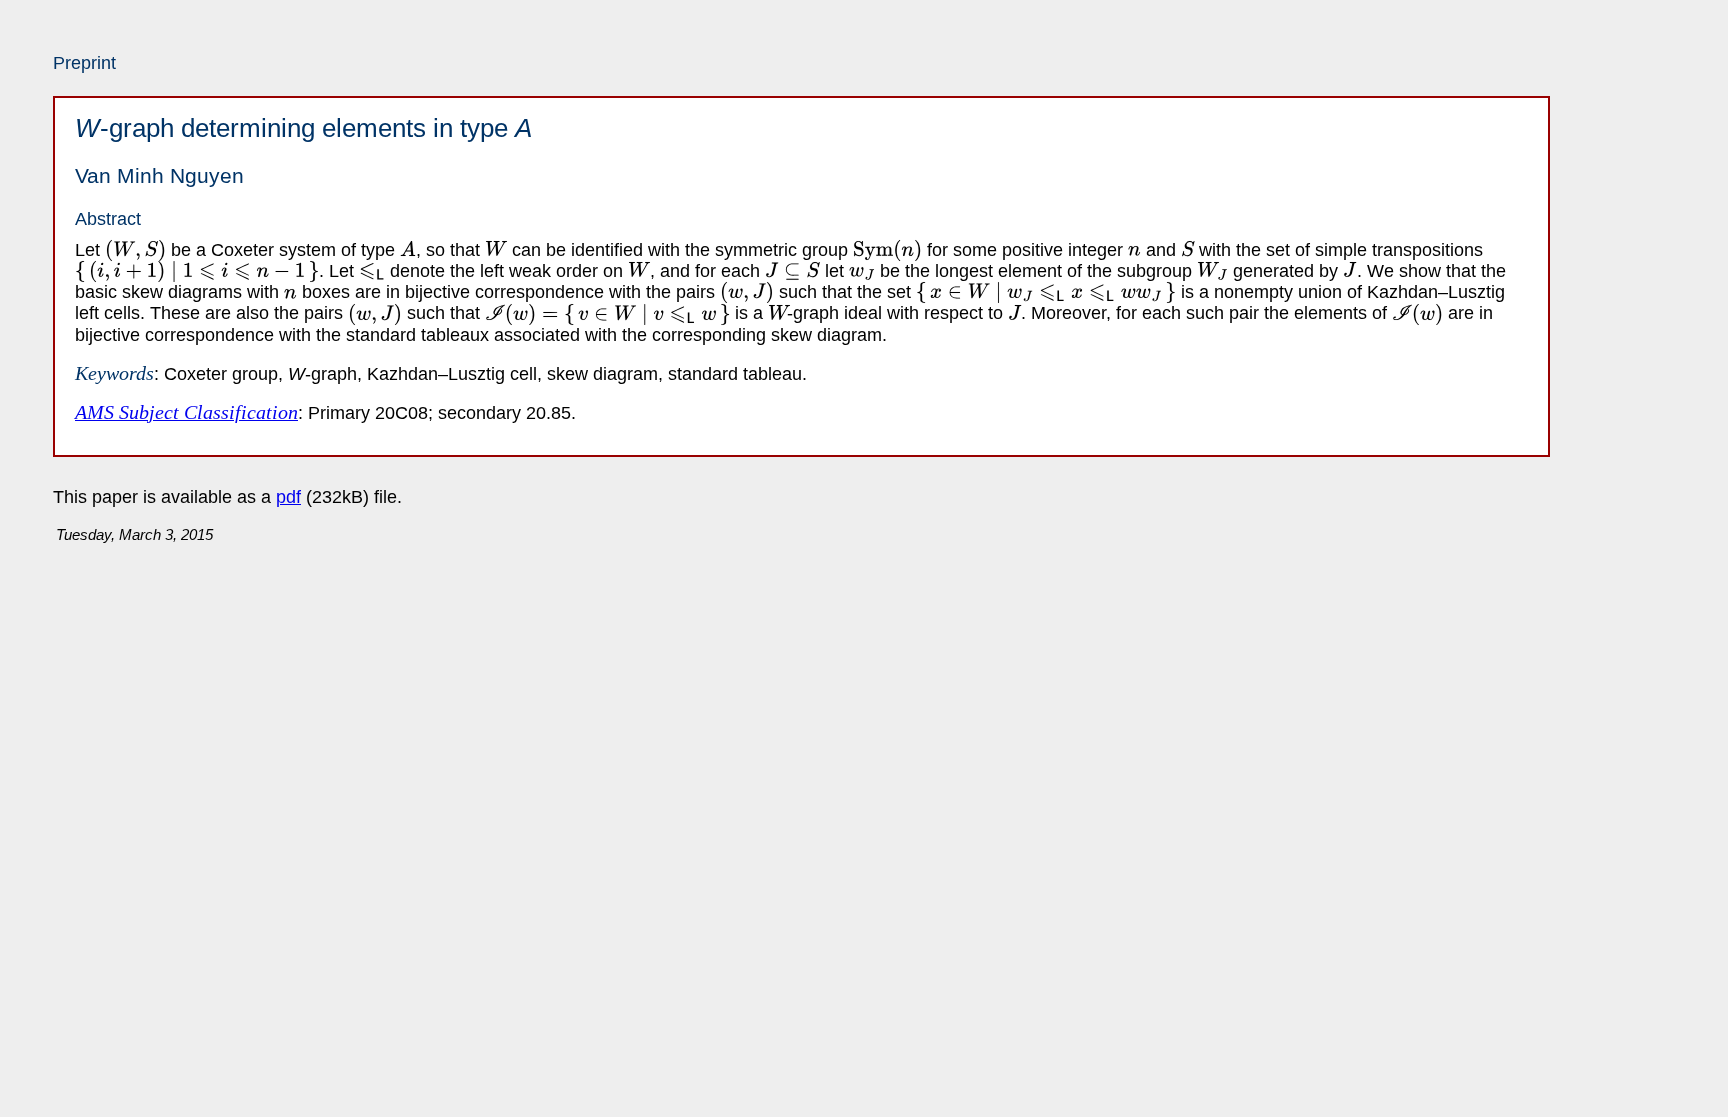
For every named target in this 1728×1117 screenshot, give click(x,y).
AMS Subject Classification (186, 412)
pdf (288, 497)
